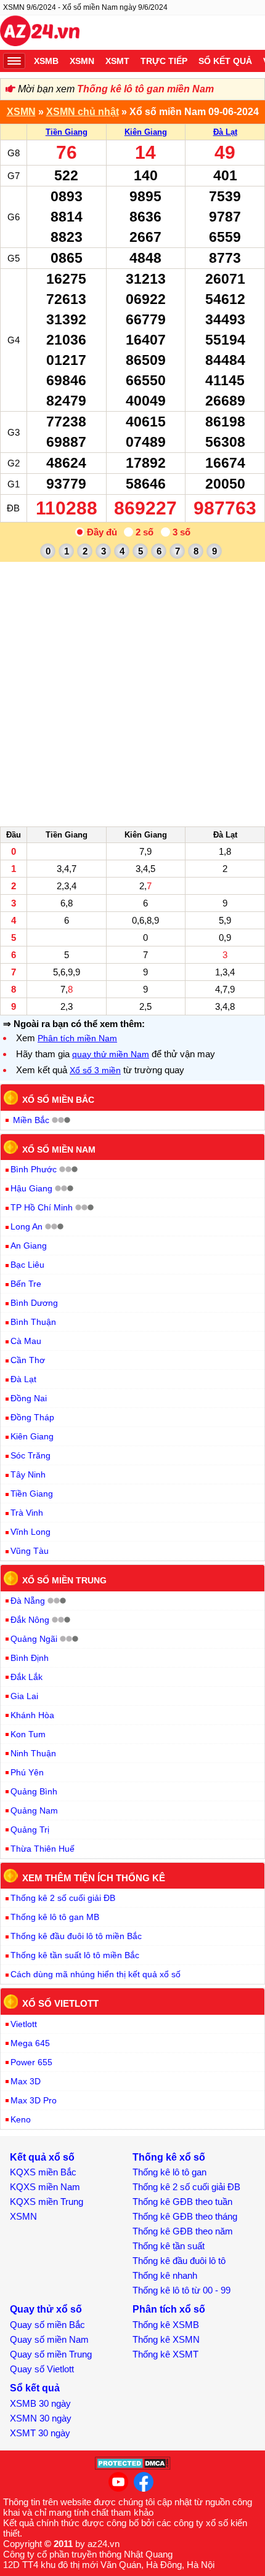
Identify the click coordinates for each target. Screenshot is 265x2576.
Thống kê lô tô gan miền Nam (145, 89)
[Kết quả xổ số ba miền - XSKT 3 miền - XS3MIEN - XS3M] (40, 33)
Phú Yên (27, 1772)
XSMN (82, 61)
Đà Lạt (225, 132)
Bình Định (30, 1658)
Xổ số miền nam (59, 1149)
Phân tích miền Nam (77, 1038)
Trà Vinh (27, 1513)
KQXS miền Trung (47, 2202)
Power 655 (31, 2062)
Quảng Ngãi (34, 1639)
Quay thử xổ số (46, 2309)
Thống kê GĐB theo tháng (185, 2216)
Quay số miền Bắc (47, 2325)
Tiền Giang (67, 132)
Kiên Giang (146, 132)
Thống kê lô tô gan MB (55, 1917)
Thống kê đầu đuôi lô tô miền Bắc (76, 1936)
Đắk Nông (30, 1620)
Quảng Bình (34, 1791)
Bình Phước (34, 1169)
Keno (21, 2119)
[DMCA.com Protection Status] (133, 2467)
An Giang (29, 1246)
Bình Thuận (33, 1322)
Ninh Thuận (33, 1753)
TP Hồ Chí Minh (42, 1207)
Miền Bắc (31, 1120)
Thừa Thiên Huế (43, 1849)
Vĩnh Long (31, 1532)
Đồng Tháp (32, 1417)
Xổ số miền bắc (58, 1100)
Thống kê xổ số (169, 2157)
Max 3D (26, 2081)
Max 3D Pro (34, 2100)
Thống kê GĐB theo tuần (182, 2202)
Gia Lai (24, 1696)
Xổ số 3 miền (95, 1070)
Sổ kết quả (225, 61)
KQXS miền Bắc (43, 2172)
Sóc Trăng (31, 1455)
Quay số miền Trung (51, 2354)
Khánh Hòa (32, 1715)
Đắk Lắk (26, 1677)
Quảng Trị (30, 1830)
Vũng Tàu (30, 1551)
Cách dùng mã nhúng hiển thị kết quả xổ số (96, 1974)
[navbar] (14, 61)
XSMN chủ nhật (83, 112)
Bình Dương (34, 1303)
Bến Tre (26, 1284)
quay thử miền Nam (111, 1054)
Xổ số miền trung (64, 1580)
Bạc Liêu (27, 1265)
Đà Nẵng (28, 1601)
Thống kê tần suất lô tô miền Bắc (75, 1955)
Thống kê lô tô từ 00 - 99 (181, 2290)
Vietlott (24, 2024)
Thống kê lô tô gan (169, 2172)
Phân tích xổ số (169, 2309)
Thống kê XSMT (165, 2354)
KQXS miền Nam (45, 2187)
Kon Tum (28, 1734)
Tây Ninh (28, 1474)
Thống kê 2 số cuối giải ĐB (63, 1898)
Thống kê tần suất (169, 2246)
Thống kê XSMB (166, 2325)
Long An (26, 1226)
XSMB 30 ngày (40, 2403)
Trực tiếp (164, 61)
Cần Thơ (28, 1360)
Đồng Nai (29, 1398)
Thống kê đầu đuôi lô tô (179, 2261)
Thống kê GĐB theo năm (183, 2231)
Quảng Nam (34, 1810)
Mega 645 (30, 2043)
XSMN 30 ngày (41, 2418)
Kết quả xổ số (42, 2157)
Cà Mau (26, 1341)
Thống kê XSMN (166, 2339)
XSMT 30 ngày (40, 2433)
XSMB (46, 61)
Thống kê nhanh (165, 2275)
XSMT (117, 61)
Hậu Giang (31, 1188)
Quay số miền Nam (49, 2339)
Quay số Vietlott (42, 2369)
